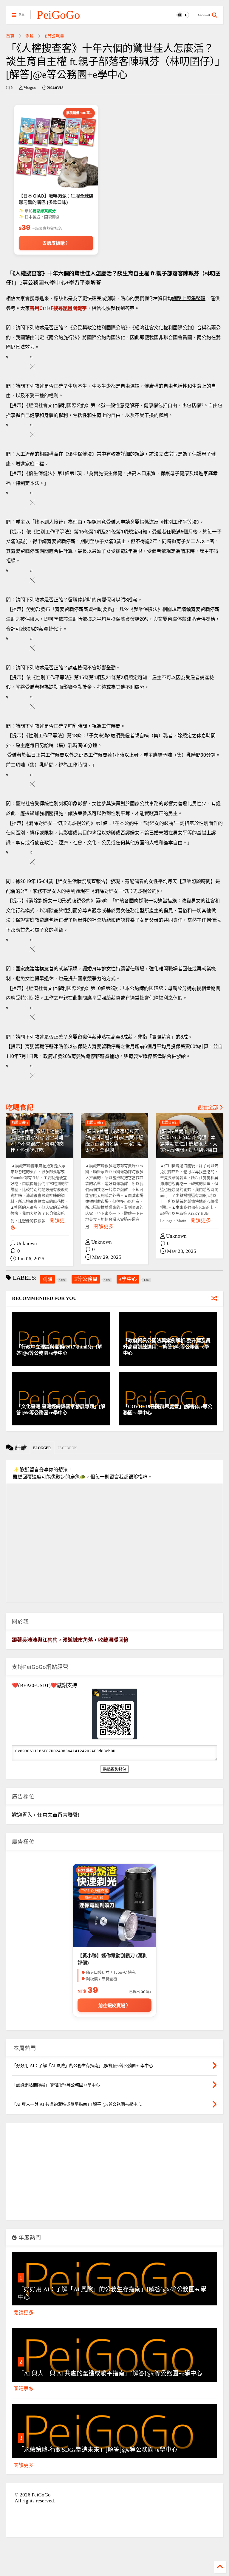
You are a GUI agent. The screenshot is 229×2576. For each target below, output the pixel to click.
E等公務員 (54, 36)
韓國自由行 (20, 1122)
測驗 (30, 36)
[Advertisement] (114, 2174)
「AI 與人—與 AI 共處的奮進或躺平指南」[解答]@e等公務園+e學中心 (110, 2373)
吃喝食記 (20, 1108)
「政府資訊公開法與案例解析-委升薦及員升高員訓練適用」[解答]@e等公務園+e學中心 (167, 1347)
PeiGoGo (58, 15)
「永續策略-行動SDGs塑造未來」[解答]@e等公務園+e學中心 (98, 2450)
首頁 (10, 36)
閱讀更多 (103, 1226)
